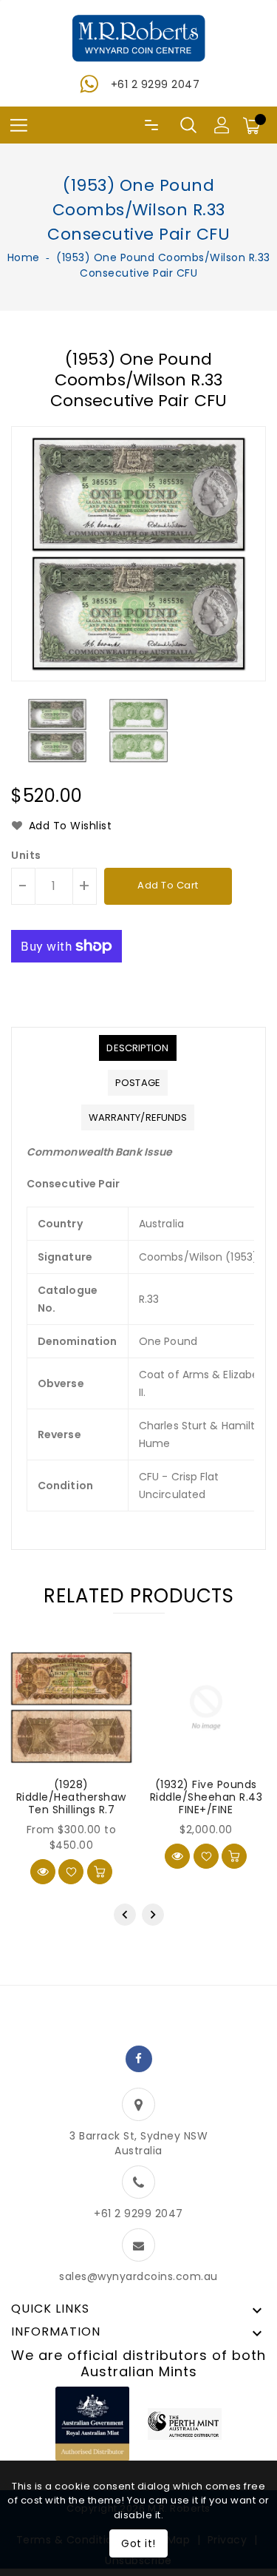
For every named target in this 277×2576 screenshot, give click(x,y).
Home (24, 257)
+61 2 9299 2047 (155, 84)
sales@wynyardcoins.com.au (138, 2276)
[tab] (137, 1048)
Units (26, 855)
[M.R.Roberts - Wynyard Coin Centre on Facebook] (139, 2059)
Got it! (138, 2543)
